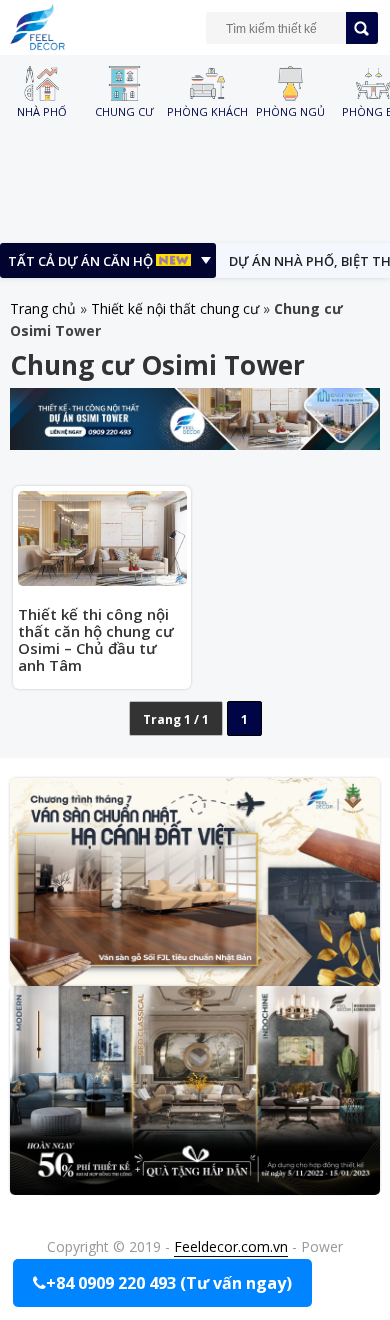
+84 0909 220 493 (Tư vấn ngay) (169, 1283)
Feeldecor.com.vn (231, 1246)
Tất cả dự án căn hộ (82, 261)
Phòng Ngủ (290, 110)
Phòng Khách (207, 110)
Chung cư (124, 110)
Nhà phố (42, 110)
